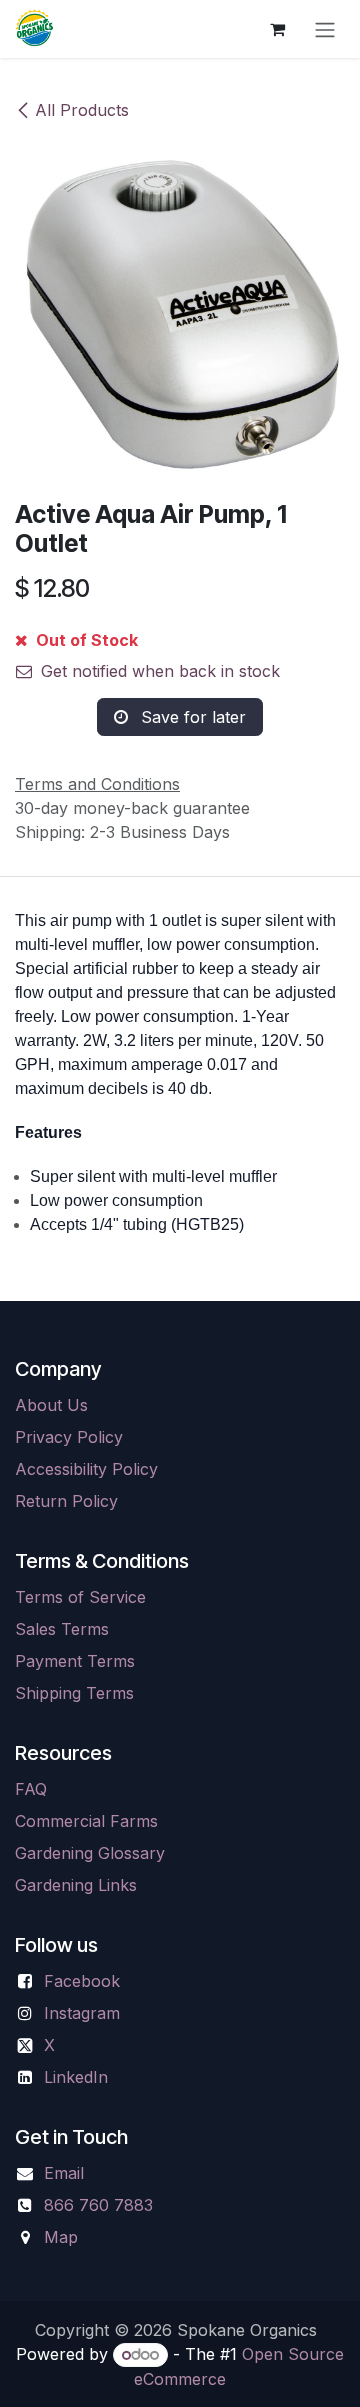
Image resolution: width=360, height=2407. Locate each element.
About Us (51, 1405)
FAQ (31, 1789)
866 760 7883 (98, 2205)
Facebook (82, 1981)
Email (64, 2173)
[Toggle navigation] (325, 29)
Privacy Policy (69, 1437)
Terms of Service (80, 1597)
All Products (82, 110)
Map (61, 2237)
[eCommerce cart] (277, 29)
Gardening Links (76, 1885)
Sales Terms (62, 1629)
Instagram (82, 2013)
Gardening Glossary (90, 1853)
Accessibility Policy (86, 1469)
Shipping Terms (74, 1693)
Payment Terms (75, 1661)
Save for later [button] (191, 717)
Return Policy (66, 1501)
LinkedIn (76, 2077)
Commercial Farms (86, 1821)
